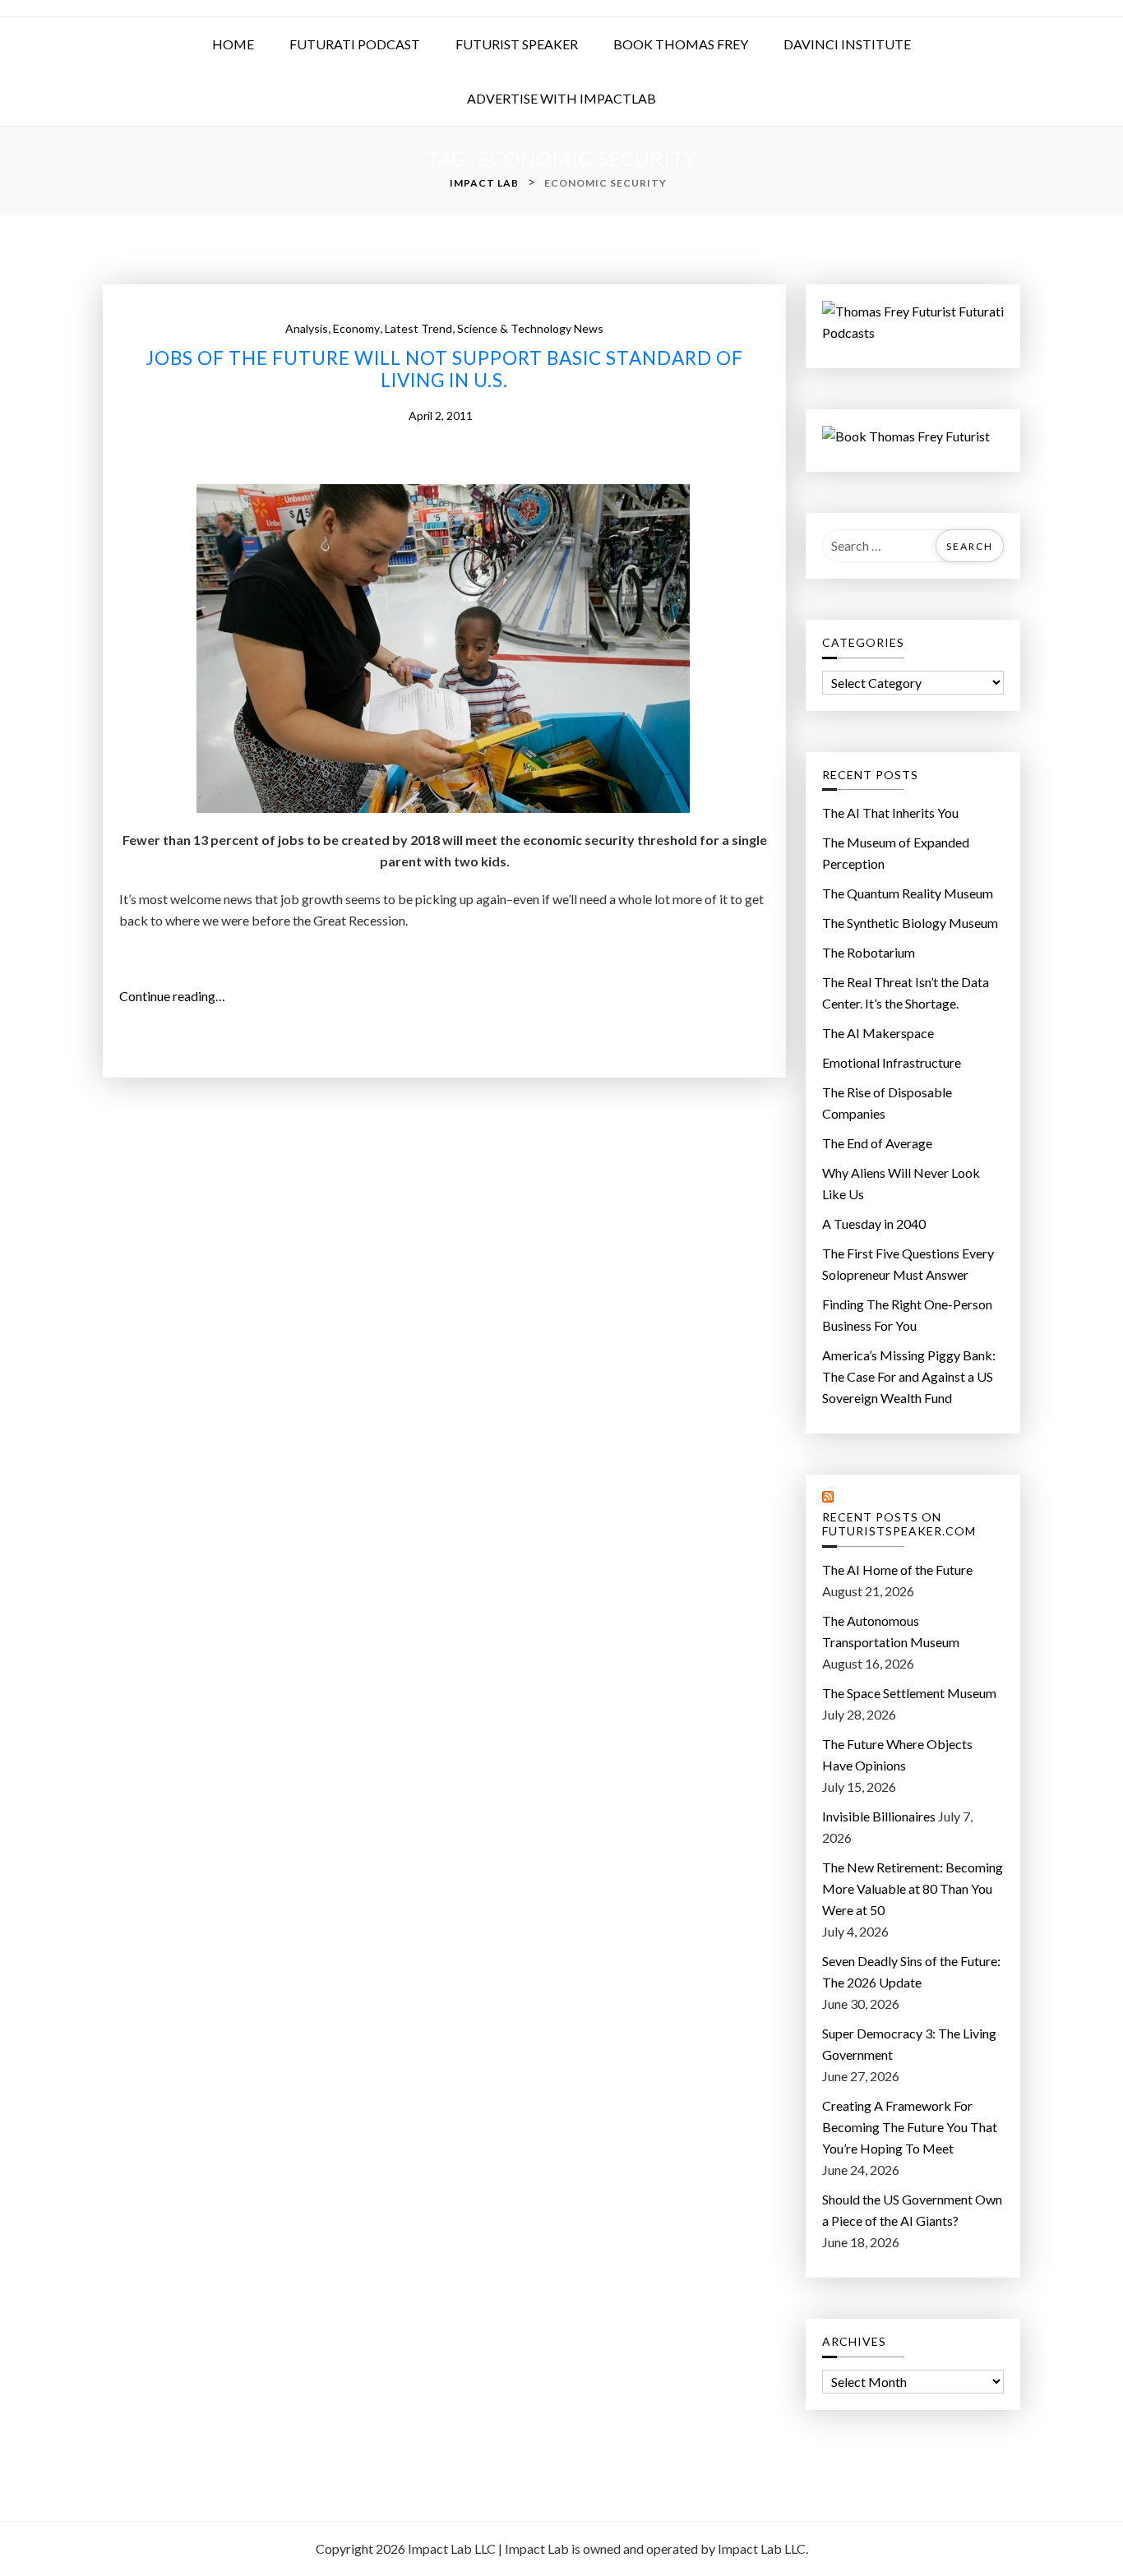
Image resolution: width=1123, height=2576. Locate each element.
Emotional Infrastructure (892, 1062)
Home (233, 44)
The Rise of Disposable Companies (887, 1103)
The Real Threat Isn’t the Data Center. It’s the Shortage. (906, 993)
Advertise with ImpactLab (561, 98)
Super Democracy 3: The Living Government (909, 2044)
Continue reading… (178, 997)
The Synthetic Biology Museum (910, 923)
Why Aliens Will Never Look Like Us (901, 1183)
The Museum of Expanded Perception (896, 853)
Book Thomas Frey (681, 44)
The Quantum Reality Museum (908, 893)
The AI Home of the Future (897, 1570)
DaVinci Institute (847, 44)
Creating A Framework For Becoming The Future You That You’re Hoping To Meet (910, 2127)
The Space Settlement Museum (909, 1693)
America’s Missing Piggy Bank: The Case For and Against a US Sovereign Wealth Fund (909, 1376)
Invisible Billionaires (879, 1816)
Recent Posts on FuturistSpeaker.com (899, 1524)
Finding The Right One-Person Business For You (907, 1315)
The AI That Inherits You (890, 813)
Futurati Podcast (355, 44)
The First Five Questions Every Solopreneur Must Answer (908, 1264)
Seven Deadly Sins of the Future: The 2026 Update (911, 1971)
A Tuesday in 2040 (874, 1223)
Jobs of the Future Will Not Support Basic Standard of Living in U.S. (444, 369)
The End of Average (877, 1143)
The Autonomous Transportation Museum (891, 1631)
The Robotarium (869, 952)
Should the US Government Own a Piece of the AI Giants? (912, 2210)
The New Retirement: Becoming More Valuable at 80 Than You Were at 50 (913, 1888)
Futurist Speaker (517, 44)
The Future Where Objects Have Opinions (897, 1754)
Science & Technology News (530, 328)
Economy (356, 328)
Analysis (307, 328)
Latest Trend (418, 328)
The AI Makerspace (878, 1033)
